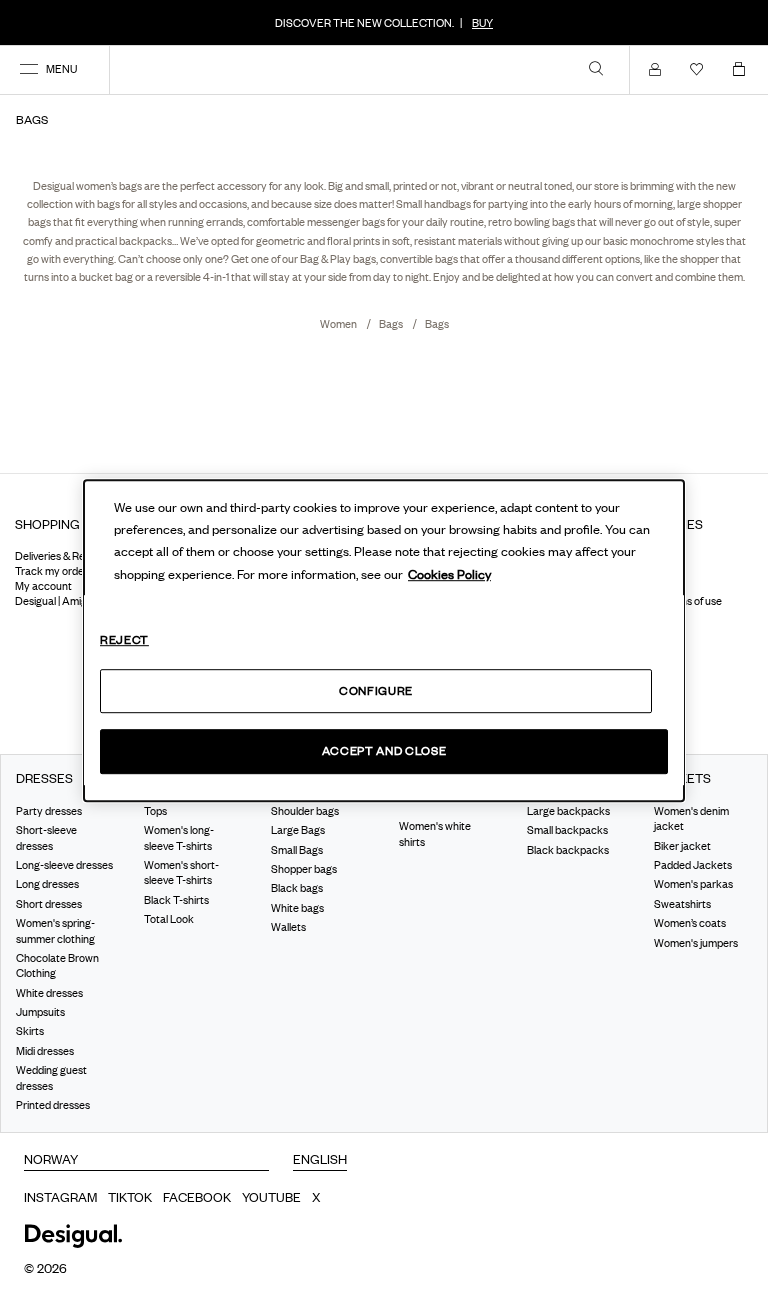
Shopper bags (304, 869)
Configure (376, 690)
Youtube (271, 1197)
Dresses (44, 778)
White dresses (49, 992)
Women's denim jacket (691, 818)
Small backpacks (567, 830)
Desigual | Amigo (54, 601)
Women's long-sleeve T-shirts (179, 837)
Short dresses (49, 904)
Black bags (297, 888)
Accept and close (384, 751)
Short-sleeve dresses (46, 837)
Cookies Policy (449, 574)
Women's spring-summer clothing (55, 930)
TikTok (130, 1197)
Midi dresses (45, 1051)
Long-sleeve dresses (64, 865)
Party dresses (49, 811)
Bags (392, 324)
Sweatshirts (682, 904)
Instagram (60, 1197)
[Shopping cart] (743, 69)
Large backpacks (568, 811)
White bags (297, 908)
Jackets (682, 778)
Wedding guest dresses (51, 1077)
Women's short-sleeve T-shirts (181, 872)
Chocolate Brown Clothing (57, 965)
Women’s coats (690, 923)
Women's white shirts (435, 833)
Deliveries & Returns (62, 556)
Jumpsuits (40, 1012)
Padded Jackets (693, 865)
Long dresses (47, 884)
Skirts (30, 1031)
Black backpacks (568, 849)
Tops (155, 811)
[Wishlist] (701, 69)
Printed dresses (53, 1105)
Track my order (51, 571)
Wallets (288, 927)
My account (43, 586)
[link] (596, 68)
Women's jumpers (696, 942)
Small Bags (297, 849)
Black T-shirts (176, 900)
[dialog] (384, 641)
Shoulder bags (305, 811)
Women (339, 324)
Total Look (169, 919)
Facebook (197, 1197)
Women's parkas (693, 884)
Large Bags (298, 830)
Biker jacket (682, 845)
